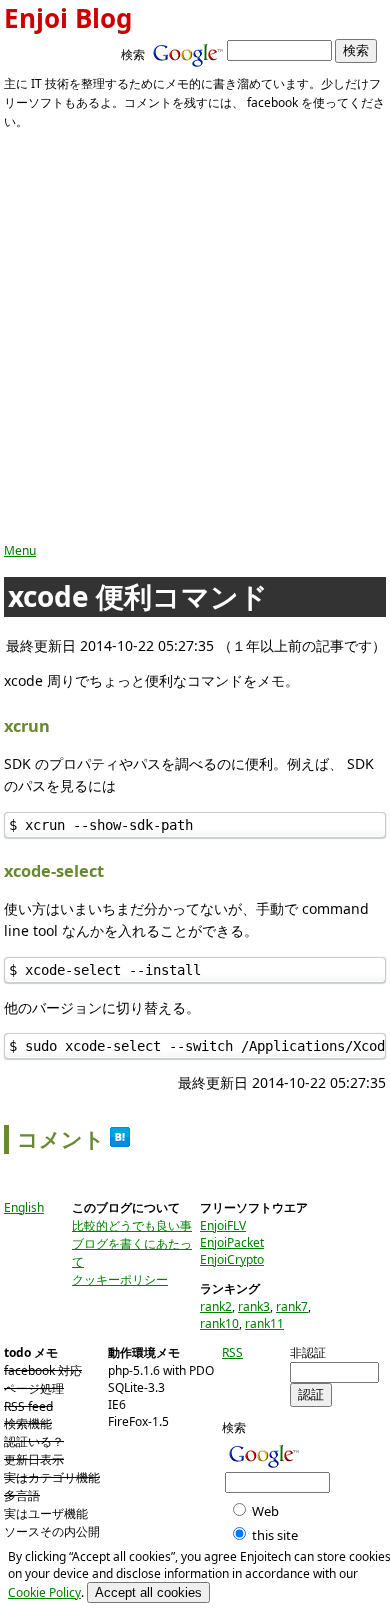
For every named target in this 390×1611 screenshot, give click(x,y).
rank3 (254, 1306)
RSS (232, 1352)
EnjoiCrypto (232, 1259)
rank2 (216, 1306)
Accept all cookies (148, 1592)
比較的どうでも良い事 (132, 1225)
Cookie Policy (44, 1592)
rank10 (219, 1323)
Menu (20, 550)
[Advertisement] (195, 337)
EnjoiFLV (223, 1225)
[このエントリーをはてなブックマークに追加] (120, 1139)
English (24, 1207)
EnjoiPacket (232, 1242)
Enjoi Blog (68, 18)
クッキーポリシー (120, 1279)
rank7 (292, 1306)
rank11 (264, 1323)
